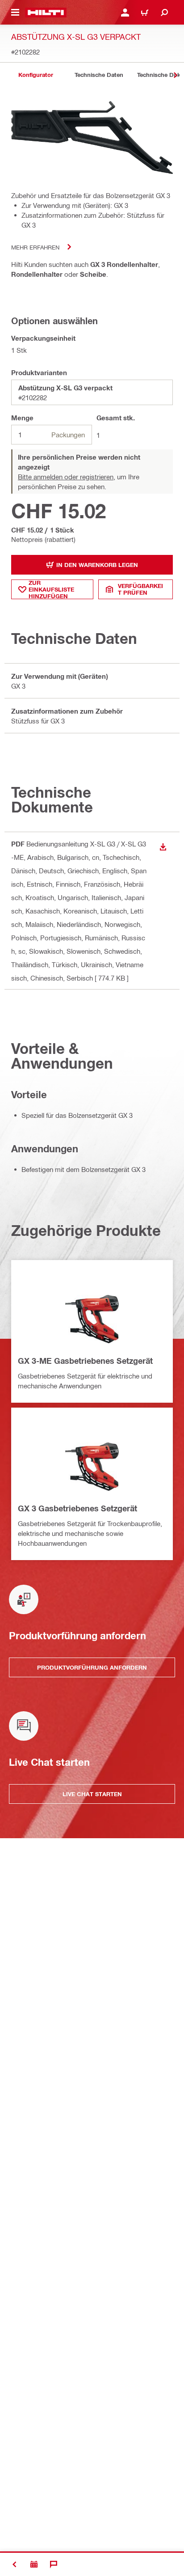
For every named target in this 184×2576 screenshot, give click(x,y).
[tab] (36, 75)
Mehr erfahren (35, 247)
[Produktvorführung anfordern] (34, 2564)
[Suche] (164, 13)
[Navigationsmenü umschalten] (15, 13)
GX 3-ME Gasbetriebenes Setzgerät (85, 1361)
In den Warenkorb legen (97, 565)
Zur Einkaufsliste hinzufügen (51, 589)
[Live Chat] (54, 2564)
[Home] (46, 13)
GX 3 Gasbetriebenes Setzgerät (77, 1508)
